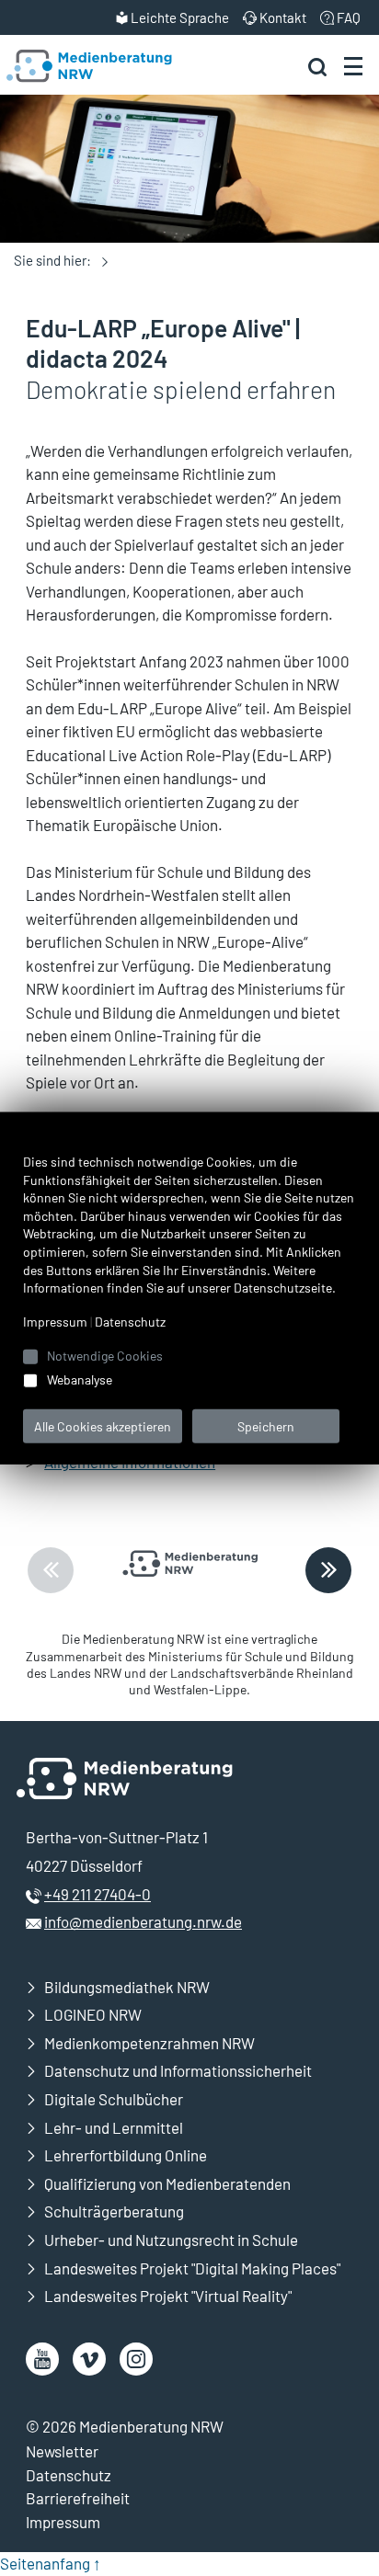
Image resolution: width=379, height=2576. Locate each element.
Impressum (63, 2522)
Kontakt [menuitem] (283, 17)
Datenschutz (69, 2475)
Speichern (266, 1425)
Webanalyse (80, 1379)
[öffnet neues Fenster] (42, 2359)
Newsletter (62, 2451)
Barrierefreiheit (78, 2498)
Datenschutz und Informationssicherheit (178, 2070)
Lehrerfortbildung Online (126, 2155)
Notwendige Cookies (105, 1355)
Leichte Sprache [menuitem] (180, 17)
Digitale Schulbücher (114, 2099)
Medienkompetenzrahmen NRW (149, 2043)
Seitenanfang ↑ (51, 2563)
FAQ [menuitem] (349, 17)
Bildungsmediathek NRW (127, 1987)
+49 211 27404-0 (98, 1894)
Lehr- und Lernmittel (114, 2127)
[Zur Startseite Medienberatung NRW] (89, 66)
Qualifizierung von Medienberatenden (167, 2183)
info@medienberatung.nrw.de (143, 1921)
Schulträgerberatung (114, 2211)
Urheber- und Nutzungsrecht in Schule (171, 2240)
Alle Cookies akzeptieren (103, 1425)
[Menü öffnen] (353, 65)
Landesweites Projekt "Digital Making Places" (192, 2268)
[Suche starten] (317, 66)
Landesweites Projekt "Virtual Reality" (168, 2296)
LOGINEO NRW (93, 2014)
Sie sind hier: (52, 260)
